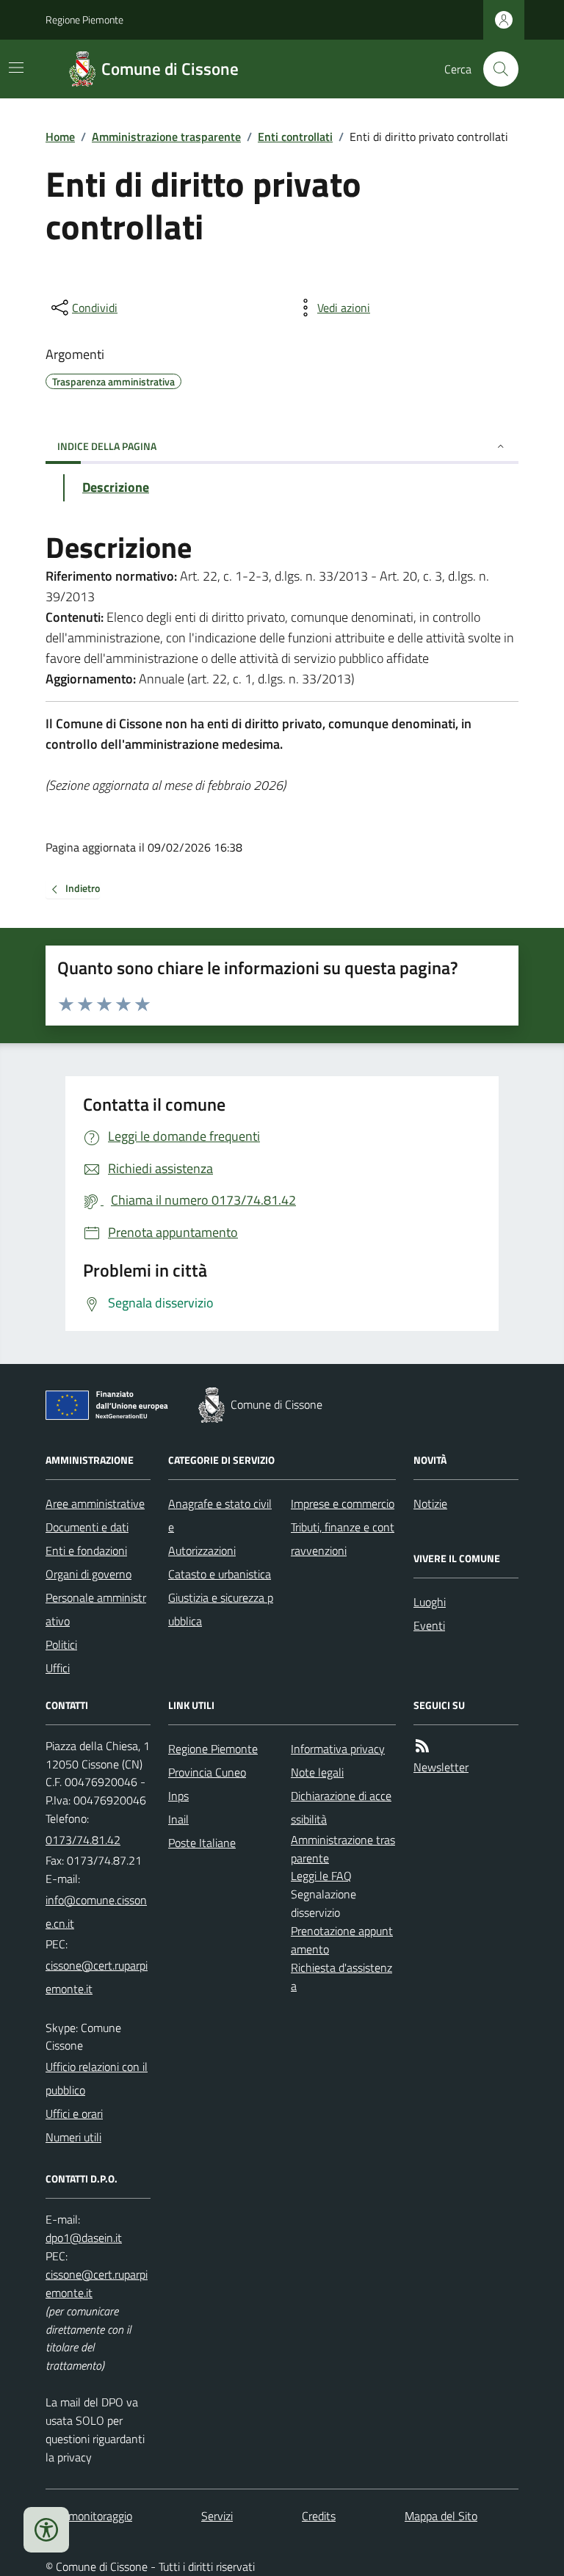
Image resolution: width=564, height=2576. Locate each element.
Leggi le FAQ (321, 1876)
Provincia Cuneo (207, 1772)
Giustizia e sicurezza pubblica (221, 1609)
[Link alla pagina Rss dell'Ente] (422, 1746)
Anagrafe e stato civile (220, 1515)
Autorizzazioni (202, 1550)
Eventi (429, 1625)
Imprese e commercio (343, 1503)
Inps (178, 1796)
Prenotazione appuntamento (342, 1940)
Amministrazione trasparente (166, 137)
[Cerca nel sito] (495, 69)
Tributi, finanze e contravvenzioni (343, 1539)
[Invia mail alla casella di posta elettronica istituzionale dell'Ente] (98, 1912)
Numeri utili (73, 2137)
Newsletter (441, 1767)
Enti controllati (295, 137)
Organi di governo (88, 1574)
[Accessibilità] (46, 2530)
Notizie (430, 1503)
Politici (61, 1644)
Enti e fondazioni (86, 1550)
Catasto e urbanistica (220, 1574)
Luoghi (430, 1602)
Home (60, 137)
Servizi (217, 2516)
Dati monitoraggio (89, 2516)
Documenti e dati (87, 1527)
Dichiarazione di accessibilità (341, 1807)
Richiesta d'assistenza (341, 1977)
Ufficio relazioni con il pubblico (97, 2078)
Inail (178, 1819)
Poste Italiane (202, 1843)
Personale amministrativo (96, 1609)
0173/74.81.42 (83, 1840)
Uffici (58, 1668)
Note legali (317, 1772)
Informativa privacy (338, 1749)
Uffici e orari (74, 2114)
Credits (319, 2516)
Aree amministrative (95, 1503)
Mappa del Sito (441, 2516)
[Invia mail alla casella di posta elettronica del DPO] (84, 2238)
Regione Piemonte (84, 19)
